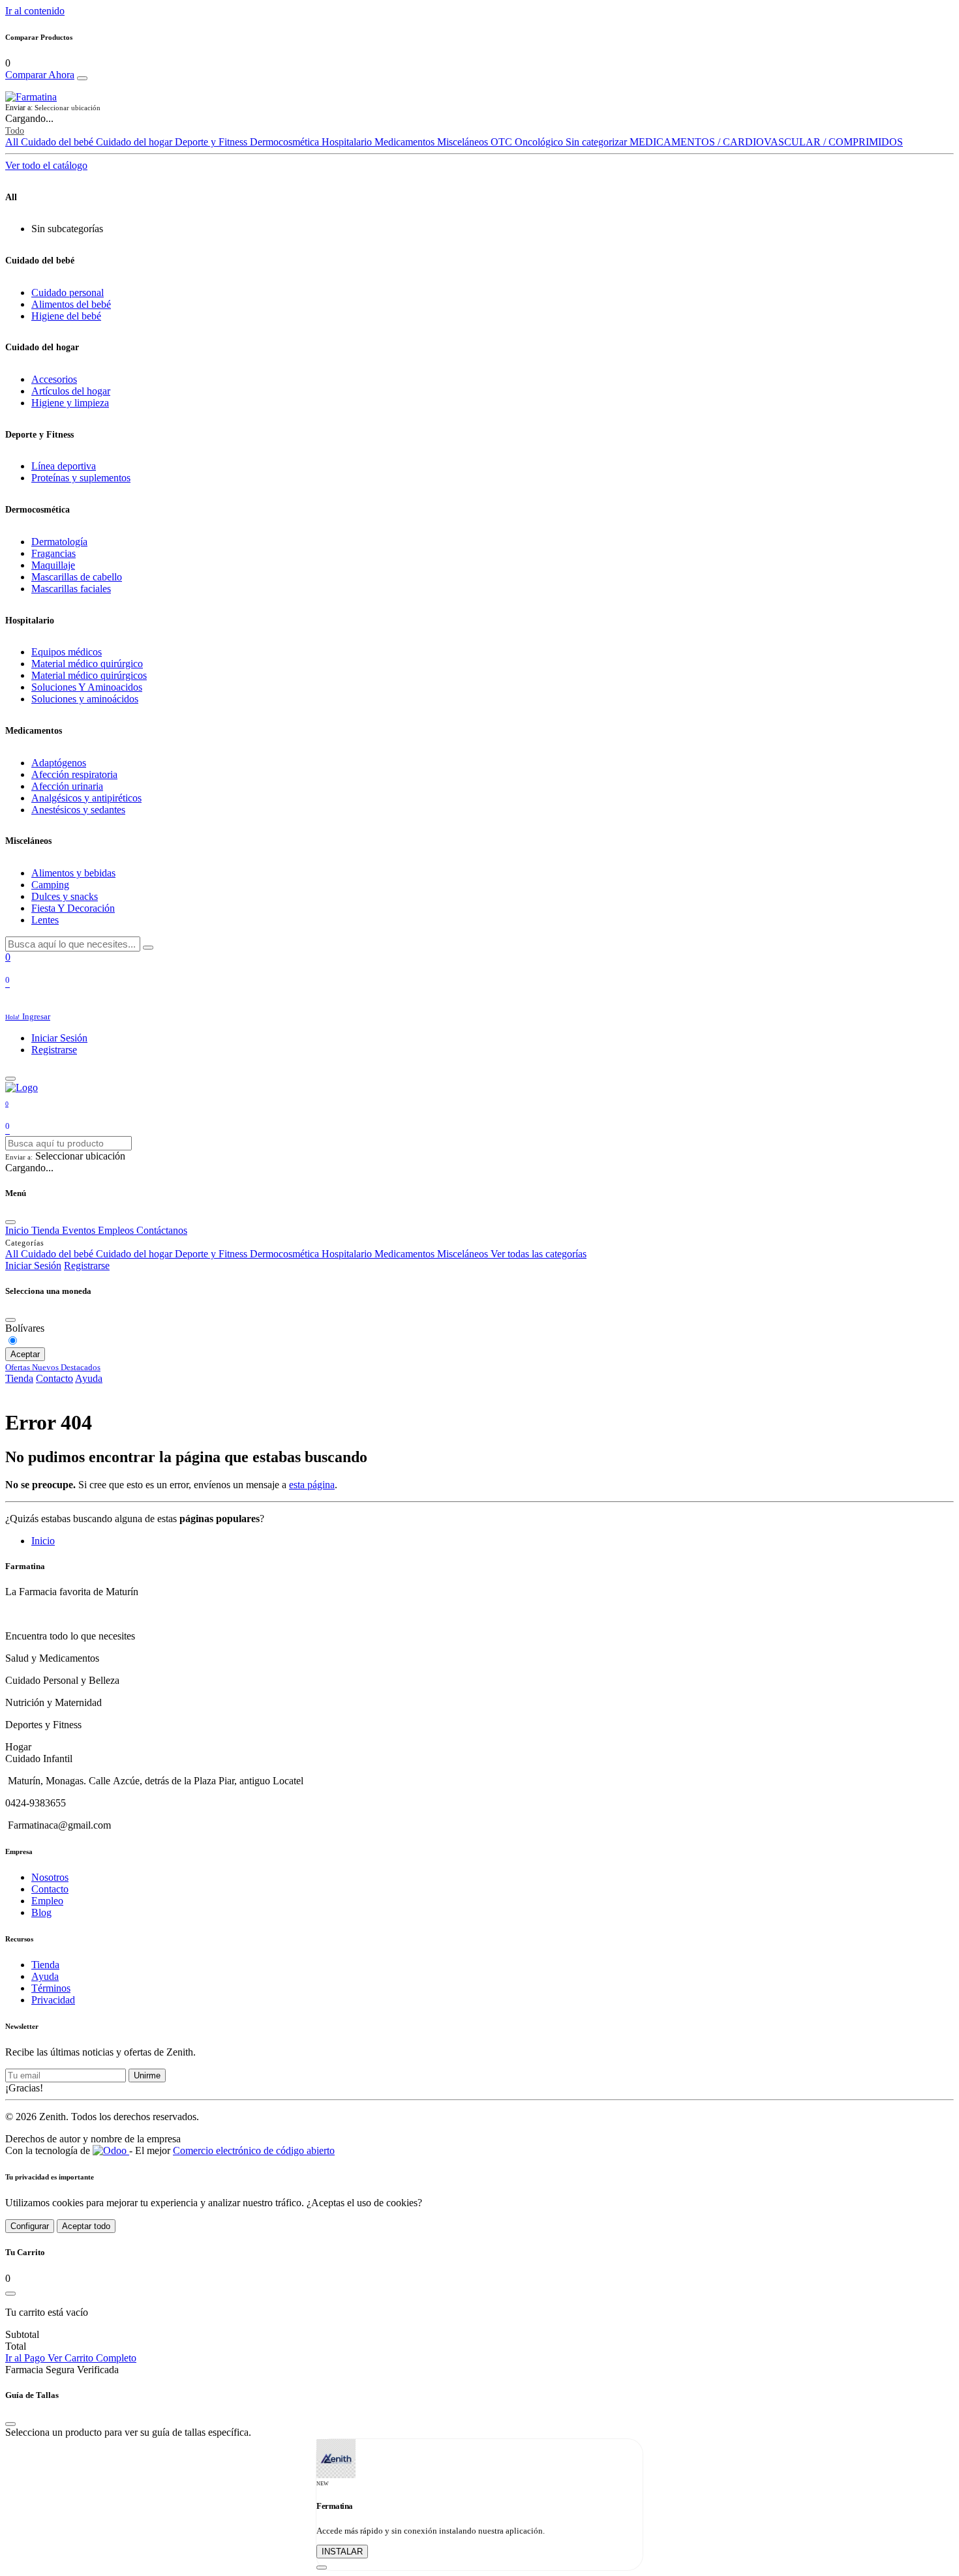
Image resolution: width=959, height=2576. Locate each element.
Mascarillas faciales (71, 589)
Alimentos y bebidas (73, 873)
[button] (479, 108)
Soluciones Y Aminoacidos (87, 687)
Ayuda (89, 1378)
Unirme (147, 2075)
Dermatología (59, 542)
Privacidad (53, 2000)
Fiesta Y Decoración (73, 908)
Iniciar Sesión (59, 1038)
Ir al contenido (35, 11)
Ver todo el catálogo (46, 165)
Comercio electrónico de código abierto (254, 2150)
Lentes (45, 920)
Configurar (30, 2226)
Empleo (47, 1901)
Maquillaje (53, 565)
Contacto (54, 1378)
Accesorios (54, 379)
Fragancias (53, 553)
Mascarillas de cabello (77, 577)
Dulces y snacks (65, 896)
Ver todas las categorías (539, 1254)
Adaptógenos (59, 763)
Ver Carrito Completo (92, 2358)
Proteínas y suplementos (81, 478)
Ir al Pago (26, 2358)
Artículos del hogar (71, 391)
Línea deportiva (64, 466)
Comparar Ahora (40, 75)
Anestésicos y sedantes (78, 810)
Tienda (19, 1378)
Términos (51, 1988)
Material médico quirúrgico (87, 664)
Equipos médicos (67, 652)
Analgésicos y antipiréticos (86, 798)
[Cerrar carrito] (10, 2294)
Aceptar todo (86, 2226)
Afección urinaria (67, 786)
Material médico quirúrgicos (89, 675)
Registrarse (54, 1050)
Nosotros (50, 1877)
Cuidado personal (68, 292)
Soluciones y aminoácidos (85, 699)
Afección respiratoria (74, 774)
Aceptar (25, 1354)
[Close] (82, 78)
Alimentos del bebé (71, 304)
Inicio (43, 1541)
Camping (50, 885)
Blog (41, 1912)
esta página (312, 1485)
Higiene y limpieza (70, 403)
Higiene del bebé (66, 316)
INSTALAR (342, 2552)
